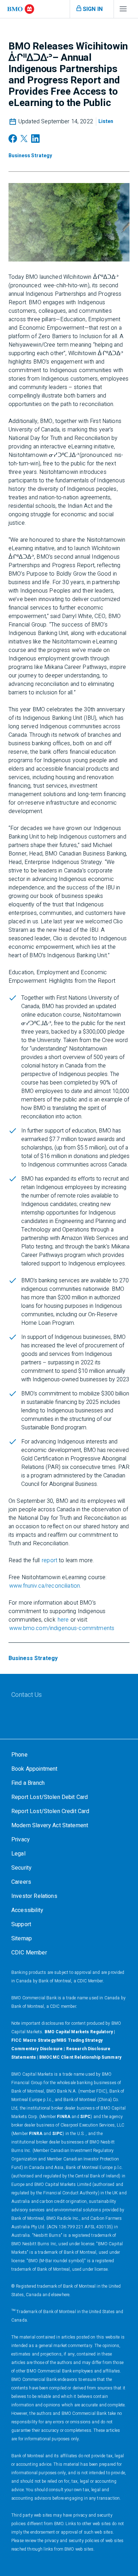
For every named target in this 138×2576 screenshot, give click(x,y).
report (50, 1560)
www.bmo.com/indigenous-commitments (62, 1628)
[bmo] (21, 9)
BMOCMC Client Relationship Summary (80, 2057)
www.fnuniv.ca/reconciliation (45, 1586)
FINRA (64, 2117)
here (63, 1620)
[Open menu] (123, 11)
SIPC (86, 2117)
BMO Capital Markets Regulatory (79, 2032)
